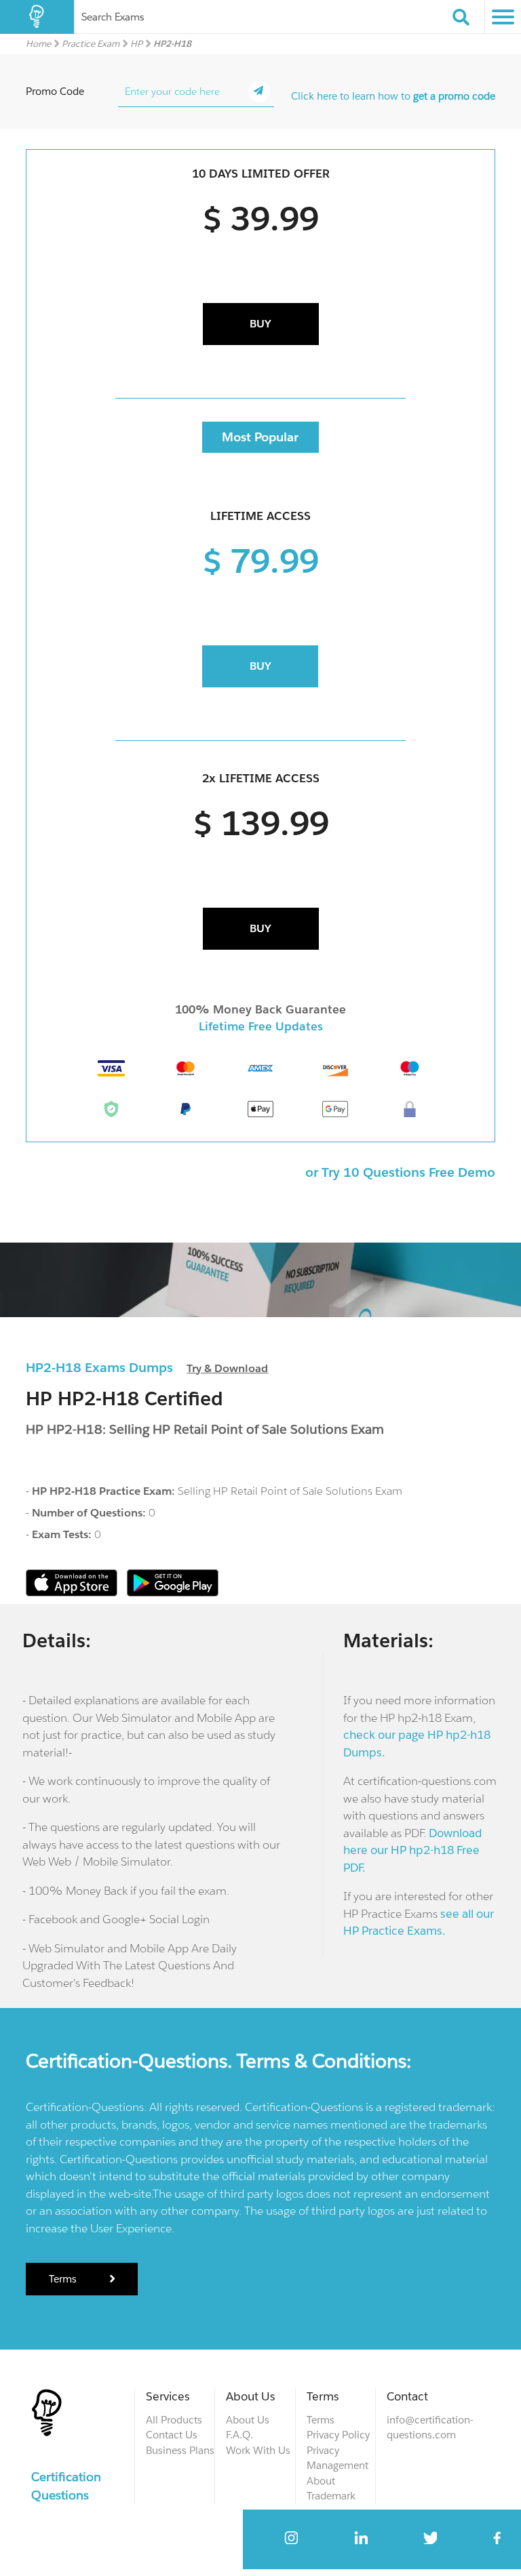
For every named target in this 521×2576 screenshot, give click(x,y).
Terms (64, 2279)
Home (38, 44)
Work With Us (258, 2450)
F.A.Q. (239, 2435)
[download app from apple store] (73, 1593)
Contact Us (172, 2435)
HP (136, 44)
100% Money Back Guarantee (260, 1009)
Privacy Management (337, 2458)
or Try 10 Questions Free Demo (400, 1172)
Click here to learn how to (393, 96)
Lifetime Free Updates (261, 1026)
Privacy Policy (338, 2435)
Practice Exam (91, 44)
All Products (174, 2420)
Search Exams (113, 17)
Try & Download (227, 1368)
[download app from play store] (173, 1593)
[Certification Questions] (37, 17)
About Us (248, 2420)
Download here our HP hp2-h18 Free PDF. (413, 1850)
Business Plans (180, 2450)
